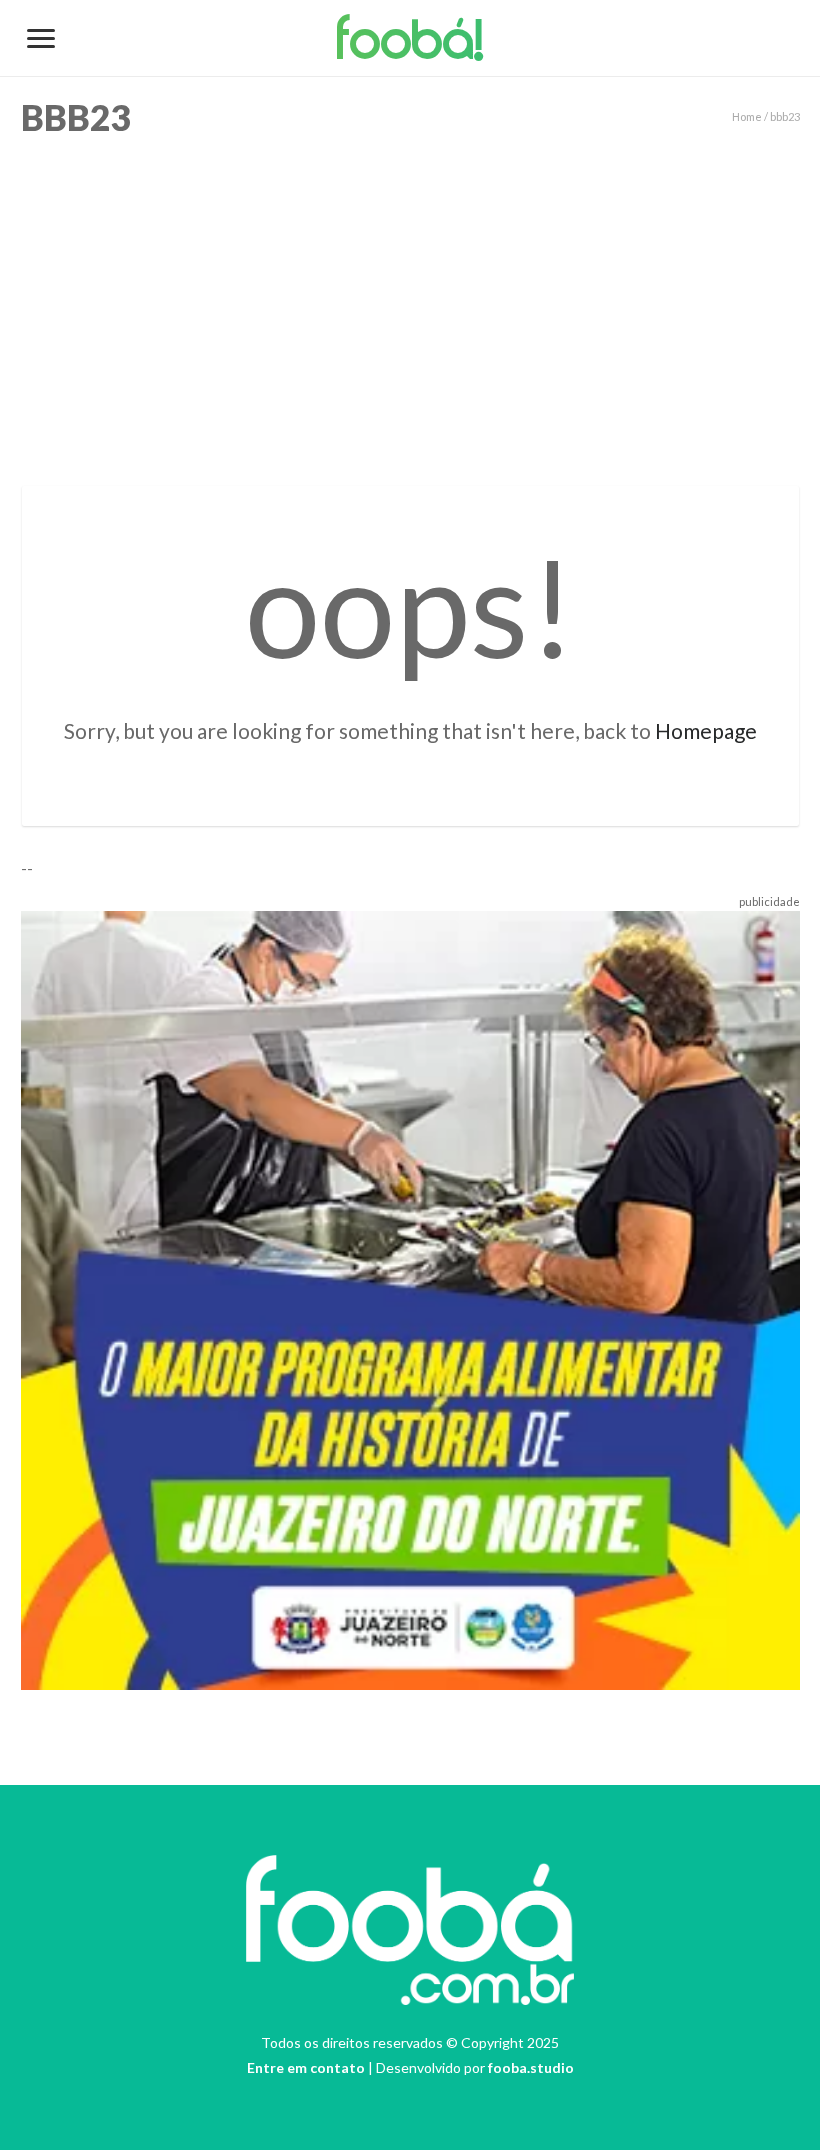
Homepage (706, 730)
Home (747, 116)
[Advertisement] (410, 306)
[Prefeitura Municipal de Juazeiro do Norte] (410, 1298)
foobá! (410, 44)
